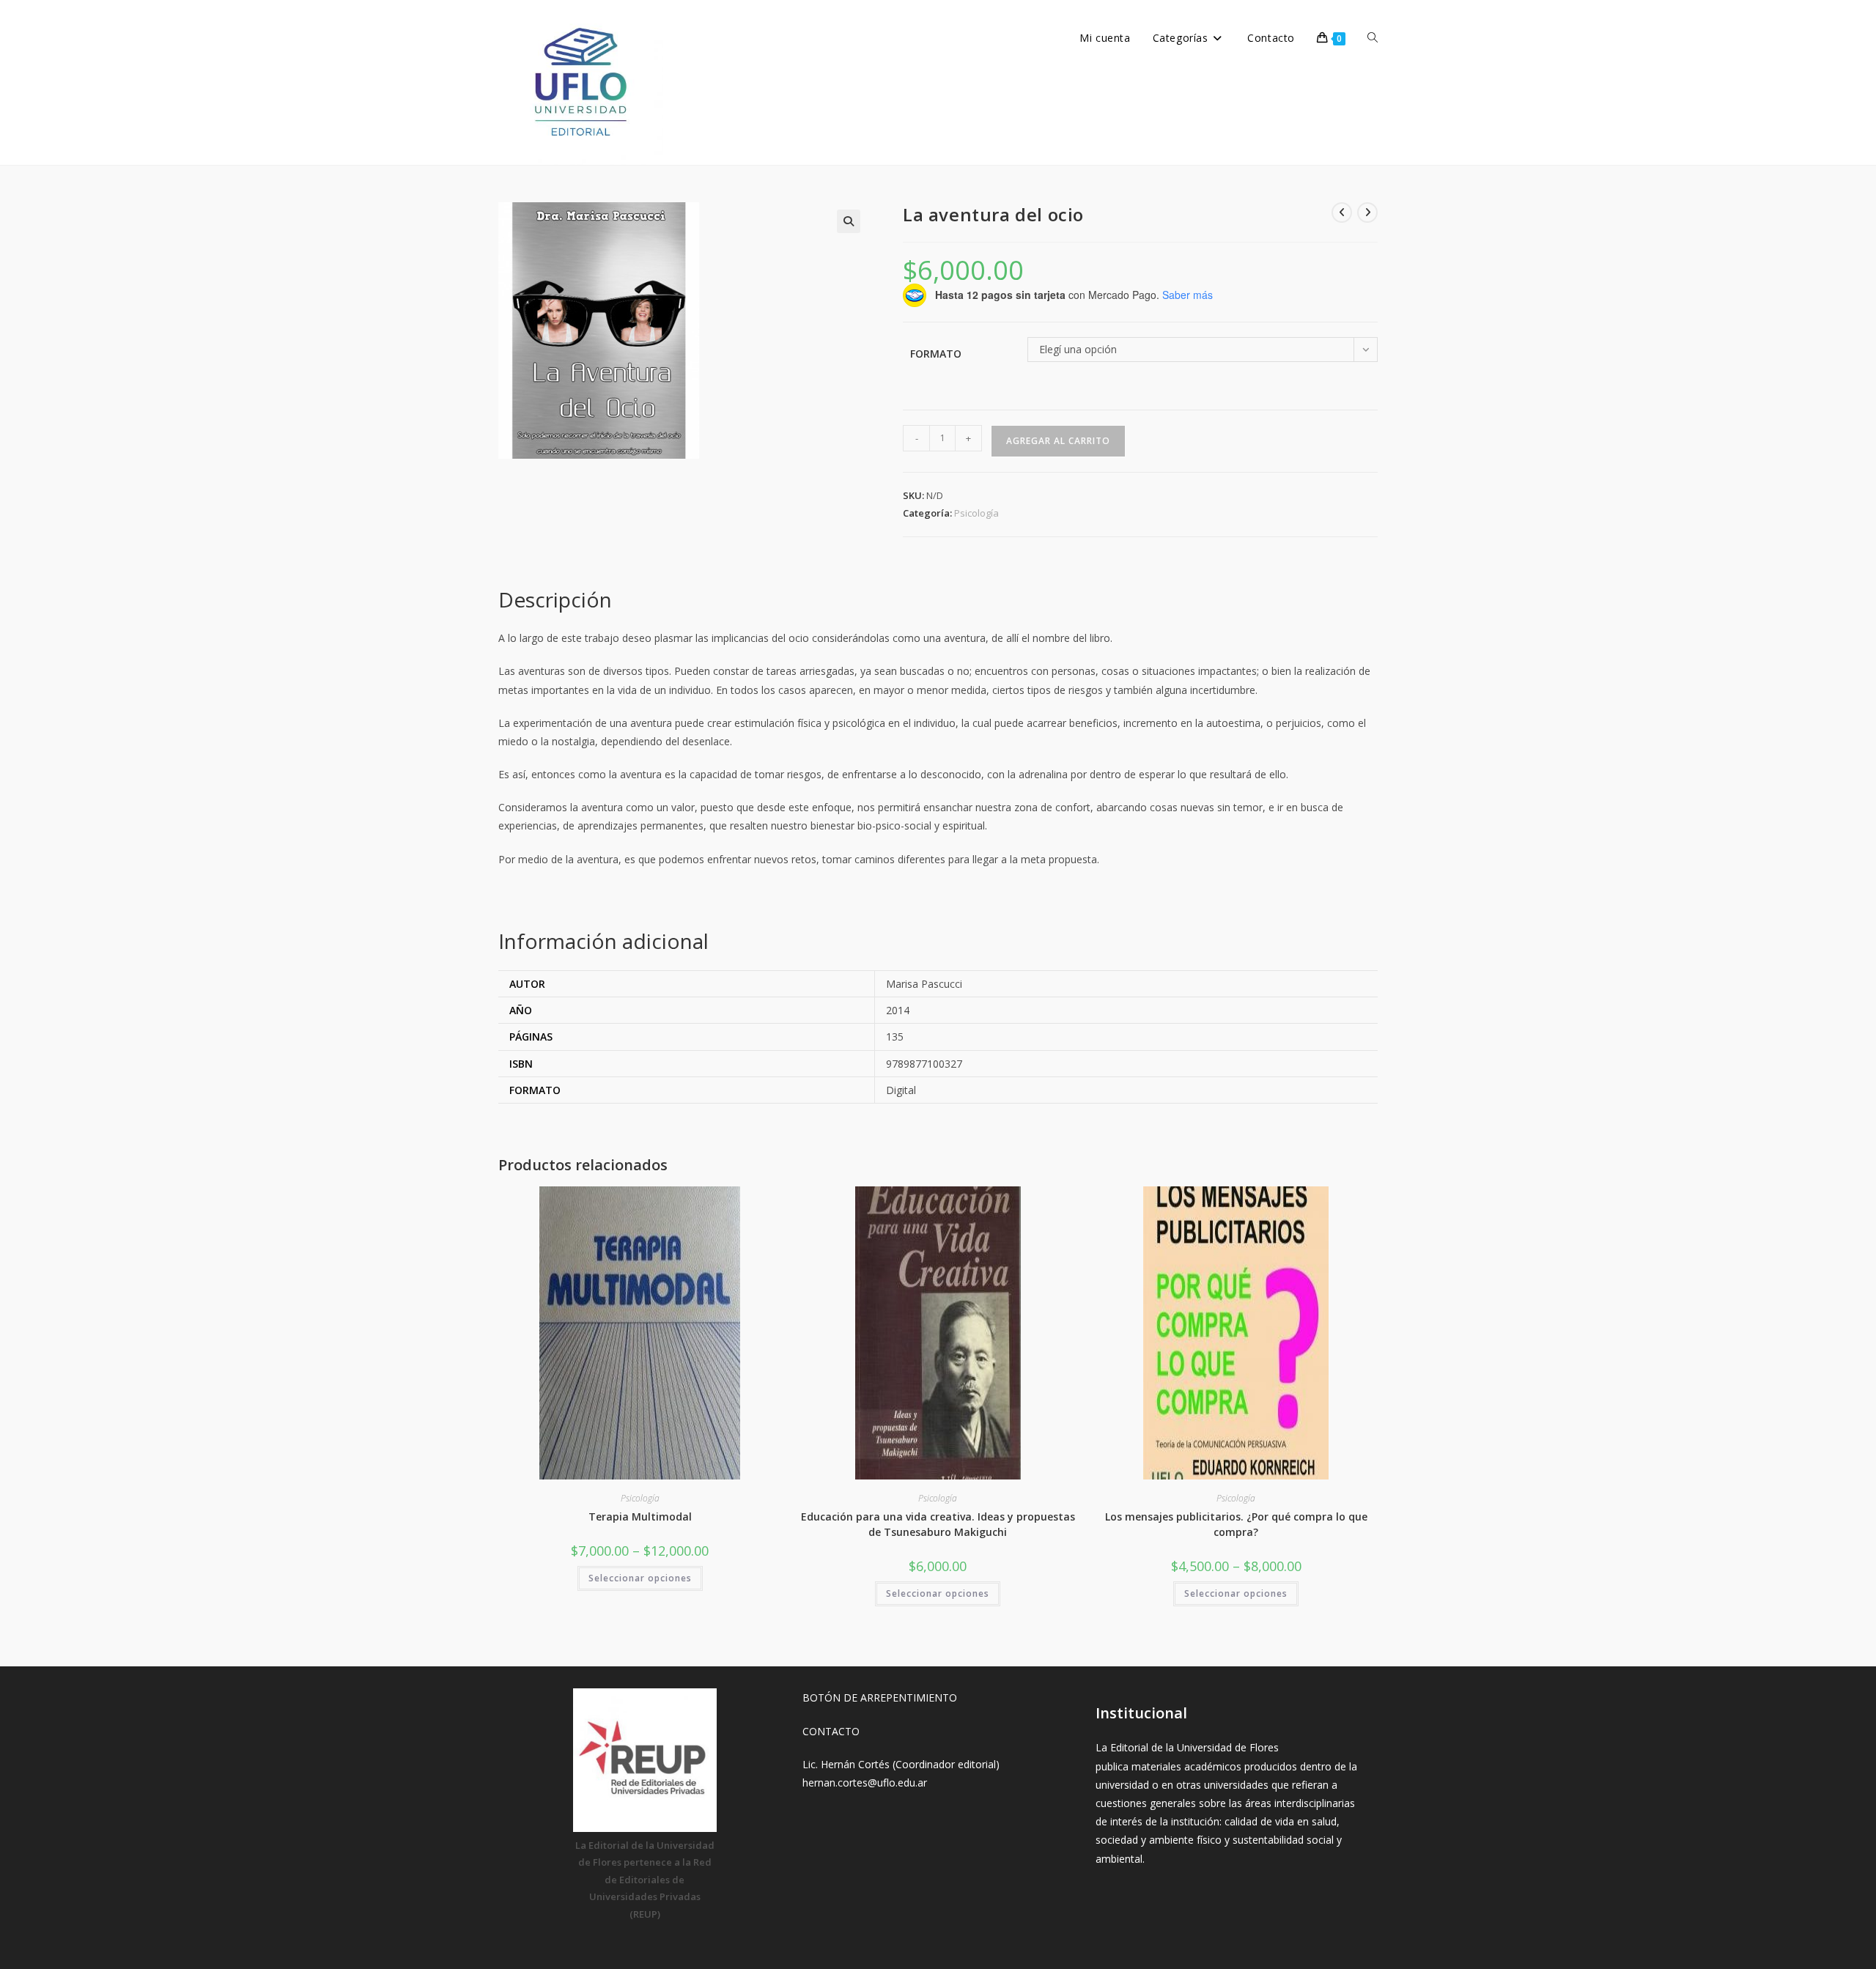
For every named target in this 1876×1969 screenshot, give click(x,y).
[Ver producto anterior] (1342, 213)
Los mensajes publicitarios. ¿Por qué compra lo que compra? (1236, 1524)
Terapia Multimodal (640, 1517)
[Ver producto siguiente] (1367, 213)
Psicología (976, 513)
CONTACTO (831, 1731)
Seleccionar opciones (640, 1578)
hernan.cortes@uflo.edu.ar (865, 1783)
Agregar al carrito (1058, 441)
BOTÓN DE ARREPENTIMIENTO (880, 1698)
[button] (849, 221)
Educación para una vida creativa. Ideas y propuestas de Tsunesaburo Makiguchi (938, 1524)
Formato (936, 354)
